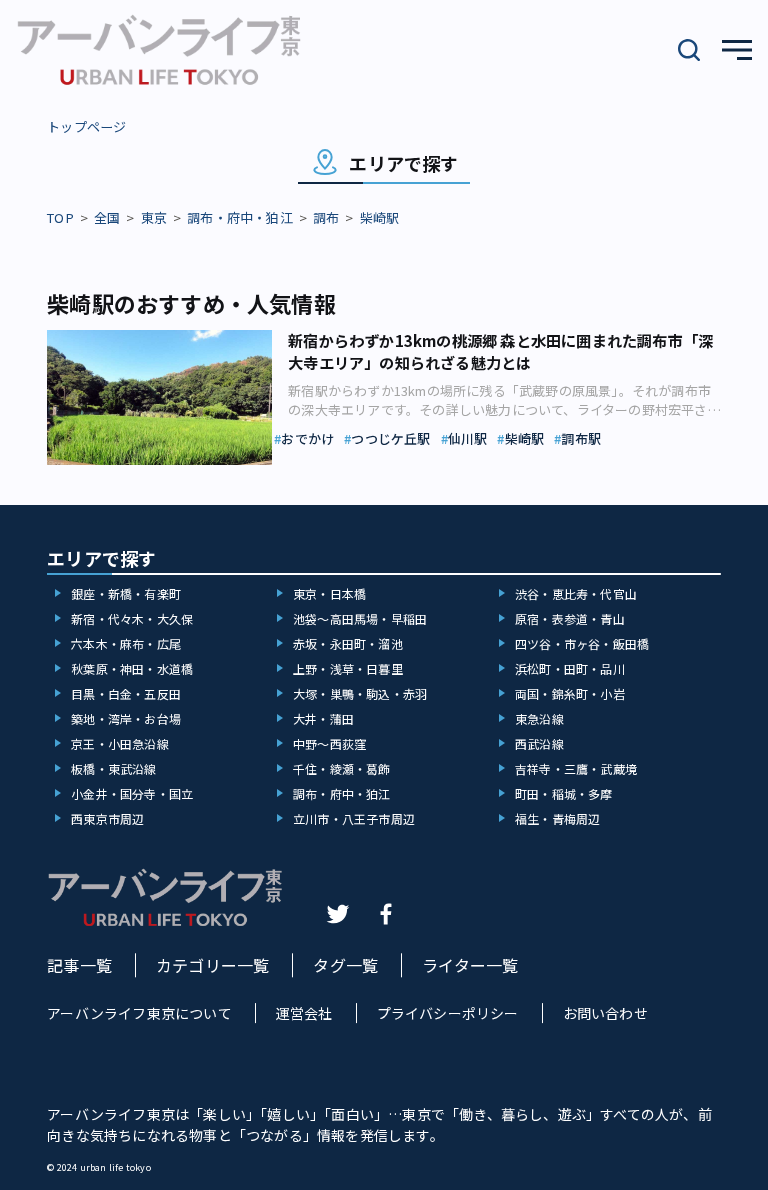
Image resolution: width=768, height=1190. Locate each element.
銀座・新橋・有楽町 (126, 593)
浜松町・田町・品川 (570, 668)
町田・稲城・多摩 (564, 793)
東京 (154, 217)
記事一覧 (79, 965)
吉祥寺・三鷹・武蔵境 (576, 768)
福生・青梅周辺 (557, 818)
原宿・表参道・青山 (570, 618)
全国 (107, 217)
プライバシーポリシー (448, 1013)
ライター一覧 (470, 965)
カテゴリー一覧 (212, 965)
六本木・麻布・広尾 (126, 643)
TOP (60, 217)
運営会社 (304, 1013)
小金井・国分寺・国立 (132, 793)
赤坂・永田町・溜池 (348, 643)
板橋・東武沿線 (113, 768)
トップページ (86, 126)
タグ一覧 (345, 965)
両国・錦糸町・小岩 (570, 693)
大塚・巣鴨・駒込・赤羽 (360, 693)
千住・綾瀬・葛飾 (342, 768)
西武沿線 (539, 743)
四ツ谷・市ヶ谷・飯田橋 (582, 643)
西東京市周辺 (107, 818)
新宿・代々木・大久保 (132, 618)
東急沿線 (539, 718)
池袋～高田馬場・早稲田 (360, 618)
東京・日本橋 (329, 593)
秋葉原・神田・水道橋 (132, 668)
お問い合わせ (605, 1013)
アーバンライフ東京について (139, 1013)
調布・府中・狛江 (240, 217)
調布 (326, 217)
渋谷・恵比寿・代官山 (576, 593)
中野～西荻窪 (329, 743)
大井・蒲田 (323, 718)
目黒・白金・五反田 (126, 693)
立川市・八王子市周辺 (354, 818)
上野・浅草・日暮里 (348, 668)
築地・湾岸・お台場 (126, 718)
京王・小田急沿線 (120, 743)
